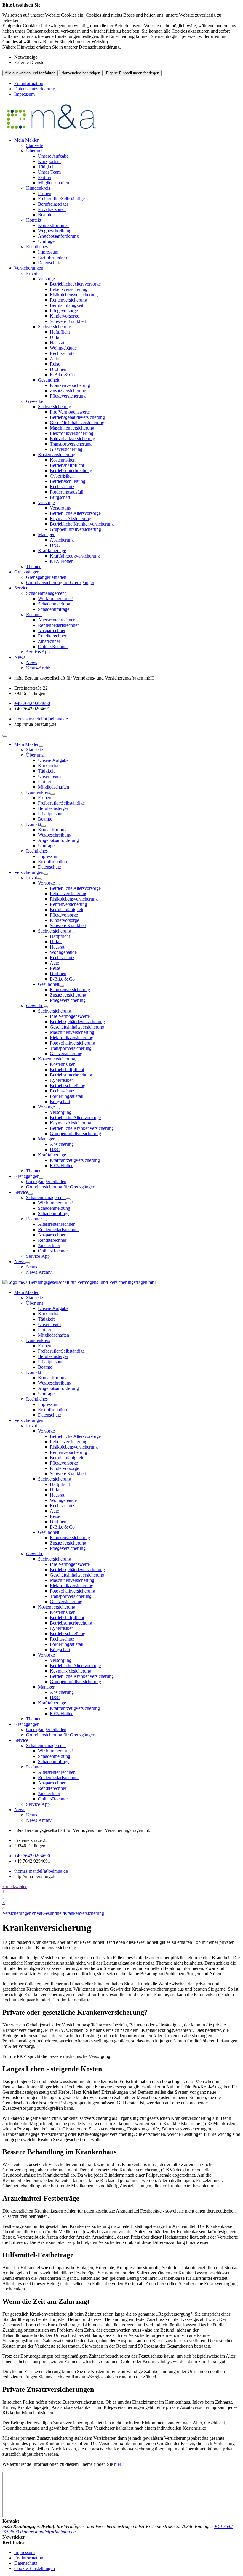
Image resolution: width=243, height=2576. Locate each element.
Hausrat (57, 343)
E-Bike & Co (62, 375)
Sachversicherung (55, 327)
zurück (9, 1887)
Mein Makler (26, 140)
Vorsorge (46, 279)
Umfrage (46, 241)
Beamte (45, 215)
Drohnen (58, 369)
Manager (46, 535)
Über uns (35, 151)
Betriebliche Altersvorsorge (75, 284)
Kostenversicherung (57, 455)
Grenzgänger (26, 572)
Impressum (24, 94)
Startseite (35, 145)
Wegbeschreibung (55, 231)
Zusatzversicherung (68, 391)
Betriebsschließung (68, 481)
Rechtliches (37, 247)
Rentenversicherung (68, 300)
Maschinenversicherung (72, 428)
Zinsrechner (49, 641)
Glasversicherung (66, 449)
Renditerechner (52, 636)
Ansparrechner (52, 631)
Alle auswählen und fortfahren (30, 73)
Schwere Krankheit (68, 321)
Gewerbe (35, 401)
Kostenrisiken (63, 460)
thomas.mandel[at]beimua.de (41, 719)
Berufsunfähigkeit (67, 305)
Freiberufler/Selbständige (61, 199)
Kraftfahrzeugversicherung (75, 556)
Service (21, 588)
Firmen (45, 193)
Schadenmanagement (46, 593)
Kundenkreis (38, 188)
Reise (55, 364)
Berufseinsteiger (53, 204)
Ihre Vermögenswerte (70, 412)
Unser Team (49, 172)
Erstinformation (29, 83)
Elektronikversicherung (72, 433)
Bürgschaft (60, 497)
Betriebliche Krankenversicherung (82, 524)
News (20, 657)
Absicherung (62, 540)
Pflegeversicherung (68, 396)
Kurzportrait (49, 161)
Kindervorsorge (64, 316)
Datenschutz (49, 263)
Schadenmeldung (54, 604)
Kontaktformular (53, 225)
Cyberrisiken (62, 476)
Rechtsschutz (62, 353)
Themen (34, 567)
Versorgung (61, 508)
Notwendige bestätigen (81, 73)
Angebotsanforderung (58, 236)
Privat (32, 273)
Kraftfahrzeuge (52, 551)
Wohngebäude (63, 348)
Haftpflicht (60, 332)
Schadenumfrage (54, 609)
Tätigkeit (46, 167)
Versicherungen (29, 268)
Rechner (34, 615)
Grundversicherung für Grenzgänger (60, 583)
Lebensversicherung (69, 289)
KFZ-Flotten (62, 561)
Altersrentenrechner (56, 620)
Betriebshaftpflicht (67, 465)
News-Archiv (39, 668)
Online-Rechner (53, 647)
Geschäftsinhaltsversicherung (77, 423)
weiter (21, 1887)
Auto (55, 359)
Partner (45, 177)
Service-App (38, 652)
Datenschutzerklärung (35, 89)
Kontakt (34, 220)
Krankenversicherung (70, 385)
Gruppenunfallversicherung (75, 529)
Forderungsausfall (67, 492)
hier (118, 2464)
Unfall (56, 337)
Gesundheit (49, 380)
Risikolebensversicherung (74, 295)
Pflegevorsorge (64, 311)
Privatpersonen (52, 209)
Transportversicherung (71, 444)
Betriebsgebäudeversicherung (77, 417)
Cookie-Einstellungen (35, 2568)
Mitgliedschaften (53, 183)
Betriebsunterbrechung (71, 471)
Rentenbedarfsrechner (58, 625)
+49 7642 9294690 (32, 703)
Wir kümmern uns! (55, 599)
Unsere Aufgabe (53, 156)
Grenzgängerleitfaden (46, 577)
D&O (55, 545)
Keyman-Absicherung (71, 519)
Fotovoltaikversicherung (72, 439)
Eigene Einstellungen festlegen (133, 73)
